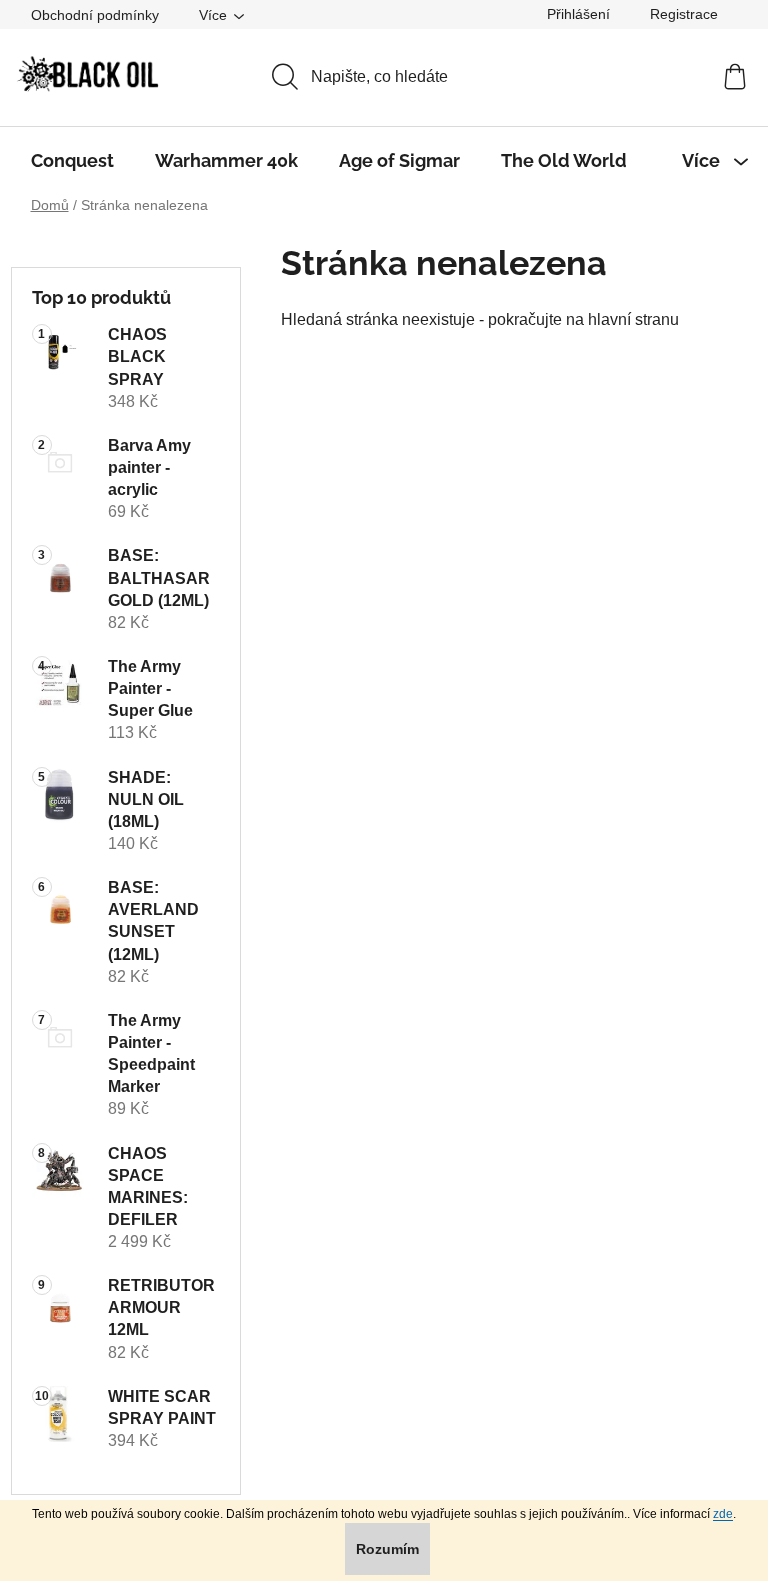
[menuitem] (72, 161)
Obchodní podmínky (95, 15)
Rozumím (387, 1549)
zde (723, 1514)
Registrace (684, 14)
